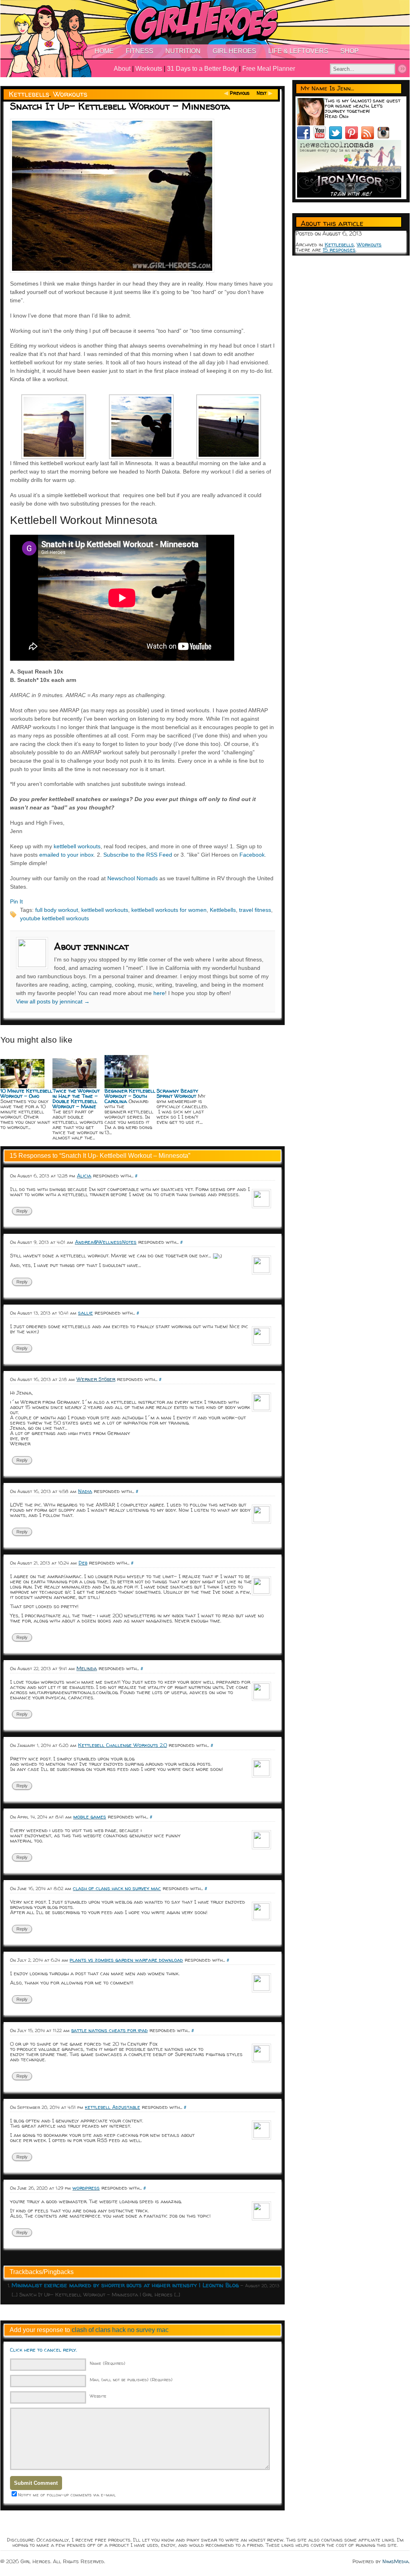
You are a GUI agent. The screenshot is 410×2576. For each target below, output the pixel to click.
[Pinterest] (353, 137)
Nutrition (183, 51)
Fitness (140, 51)
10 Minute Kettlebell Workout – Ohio (26, 1093)
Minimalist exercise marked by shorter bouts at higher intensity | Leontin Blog (125, 2285)
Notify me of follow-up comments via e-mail (67, 2495)
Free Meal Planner (269, 69)
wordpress (86, 2188)
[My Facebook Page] (305, 137)
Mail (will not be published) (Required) (131, 2379)
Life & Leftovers (298, 51)
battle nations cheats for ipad (110, 2030)
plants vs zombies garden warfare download (126, 1960)
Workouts (149, 69)
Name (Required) (108, 2363)
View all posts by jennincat (53, 1001)
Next (262, 93)
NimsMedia (396, 2561)
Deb (83, 1563)
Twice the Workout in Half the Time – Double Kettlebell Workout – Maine (76, 1098)
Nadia (85, 1491)
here (159, 993)
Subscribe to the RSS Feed (138, 855)
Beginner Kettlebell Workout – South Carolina (130, 1096)
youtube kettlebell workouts (54, 918)
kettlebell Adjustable (113, 2107)
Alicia (84, 1175)
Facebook (252, 855)
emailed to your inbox (66, 855)
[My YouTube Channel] (321, 137)
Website (98, 2396)
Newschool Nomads (133, 878)
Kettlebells (29, 94)
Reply (22, 1211)
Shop (350, 51)
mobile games (90, 1817)
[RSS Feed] (369, 137)
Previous (240, 93)
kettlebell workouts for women (169, 910)
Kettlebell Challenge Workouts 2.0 (123, 1745)
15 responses (339, 250)
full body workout (57, 910)
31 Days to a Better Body (202, 69)
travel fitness (255, 910)
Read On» (337, 116)
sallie (85, 1313)
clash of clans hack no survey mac (117, 1888)
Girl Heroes (234, 51)
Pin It (16, 901)
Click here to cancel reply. (43, 2350)
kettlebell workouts (77, 846)
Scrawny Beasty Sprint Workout (177, 1093)
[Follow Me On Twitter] (337, 137)
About (122, 69)
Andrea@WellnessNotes (106, 1242)
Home (104, 51)
